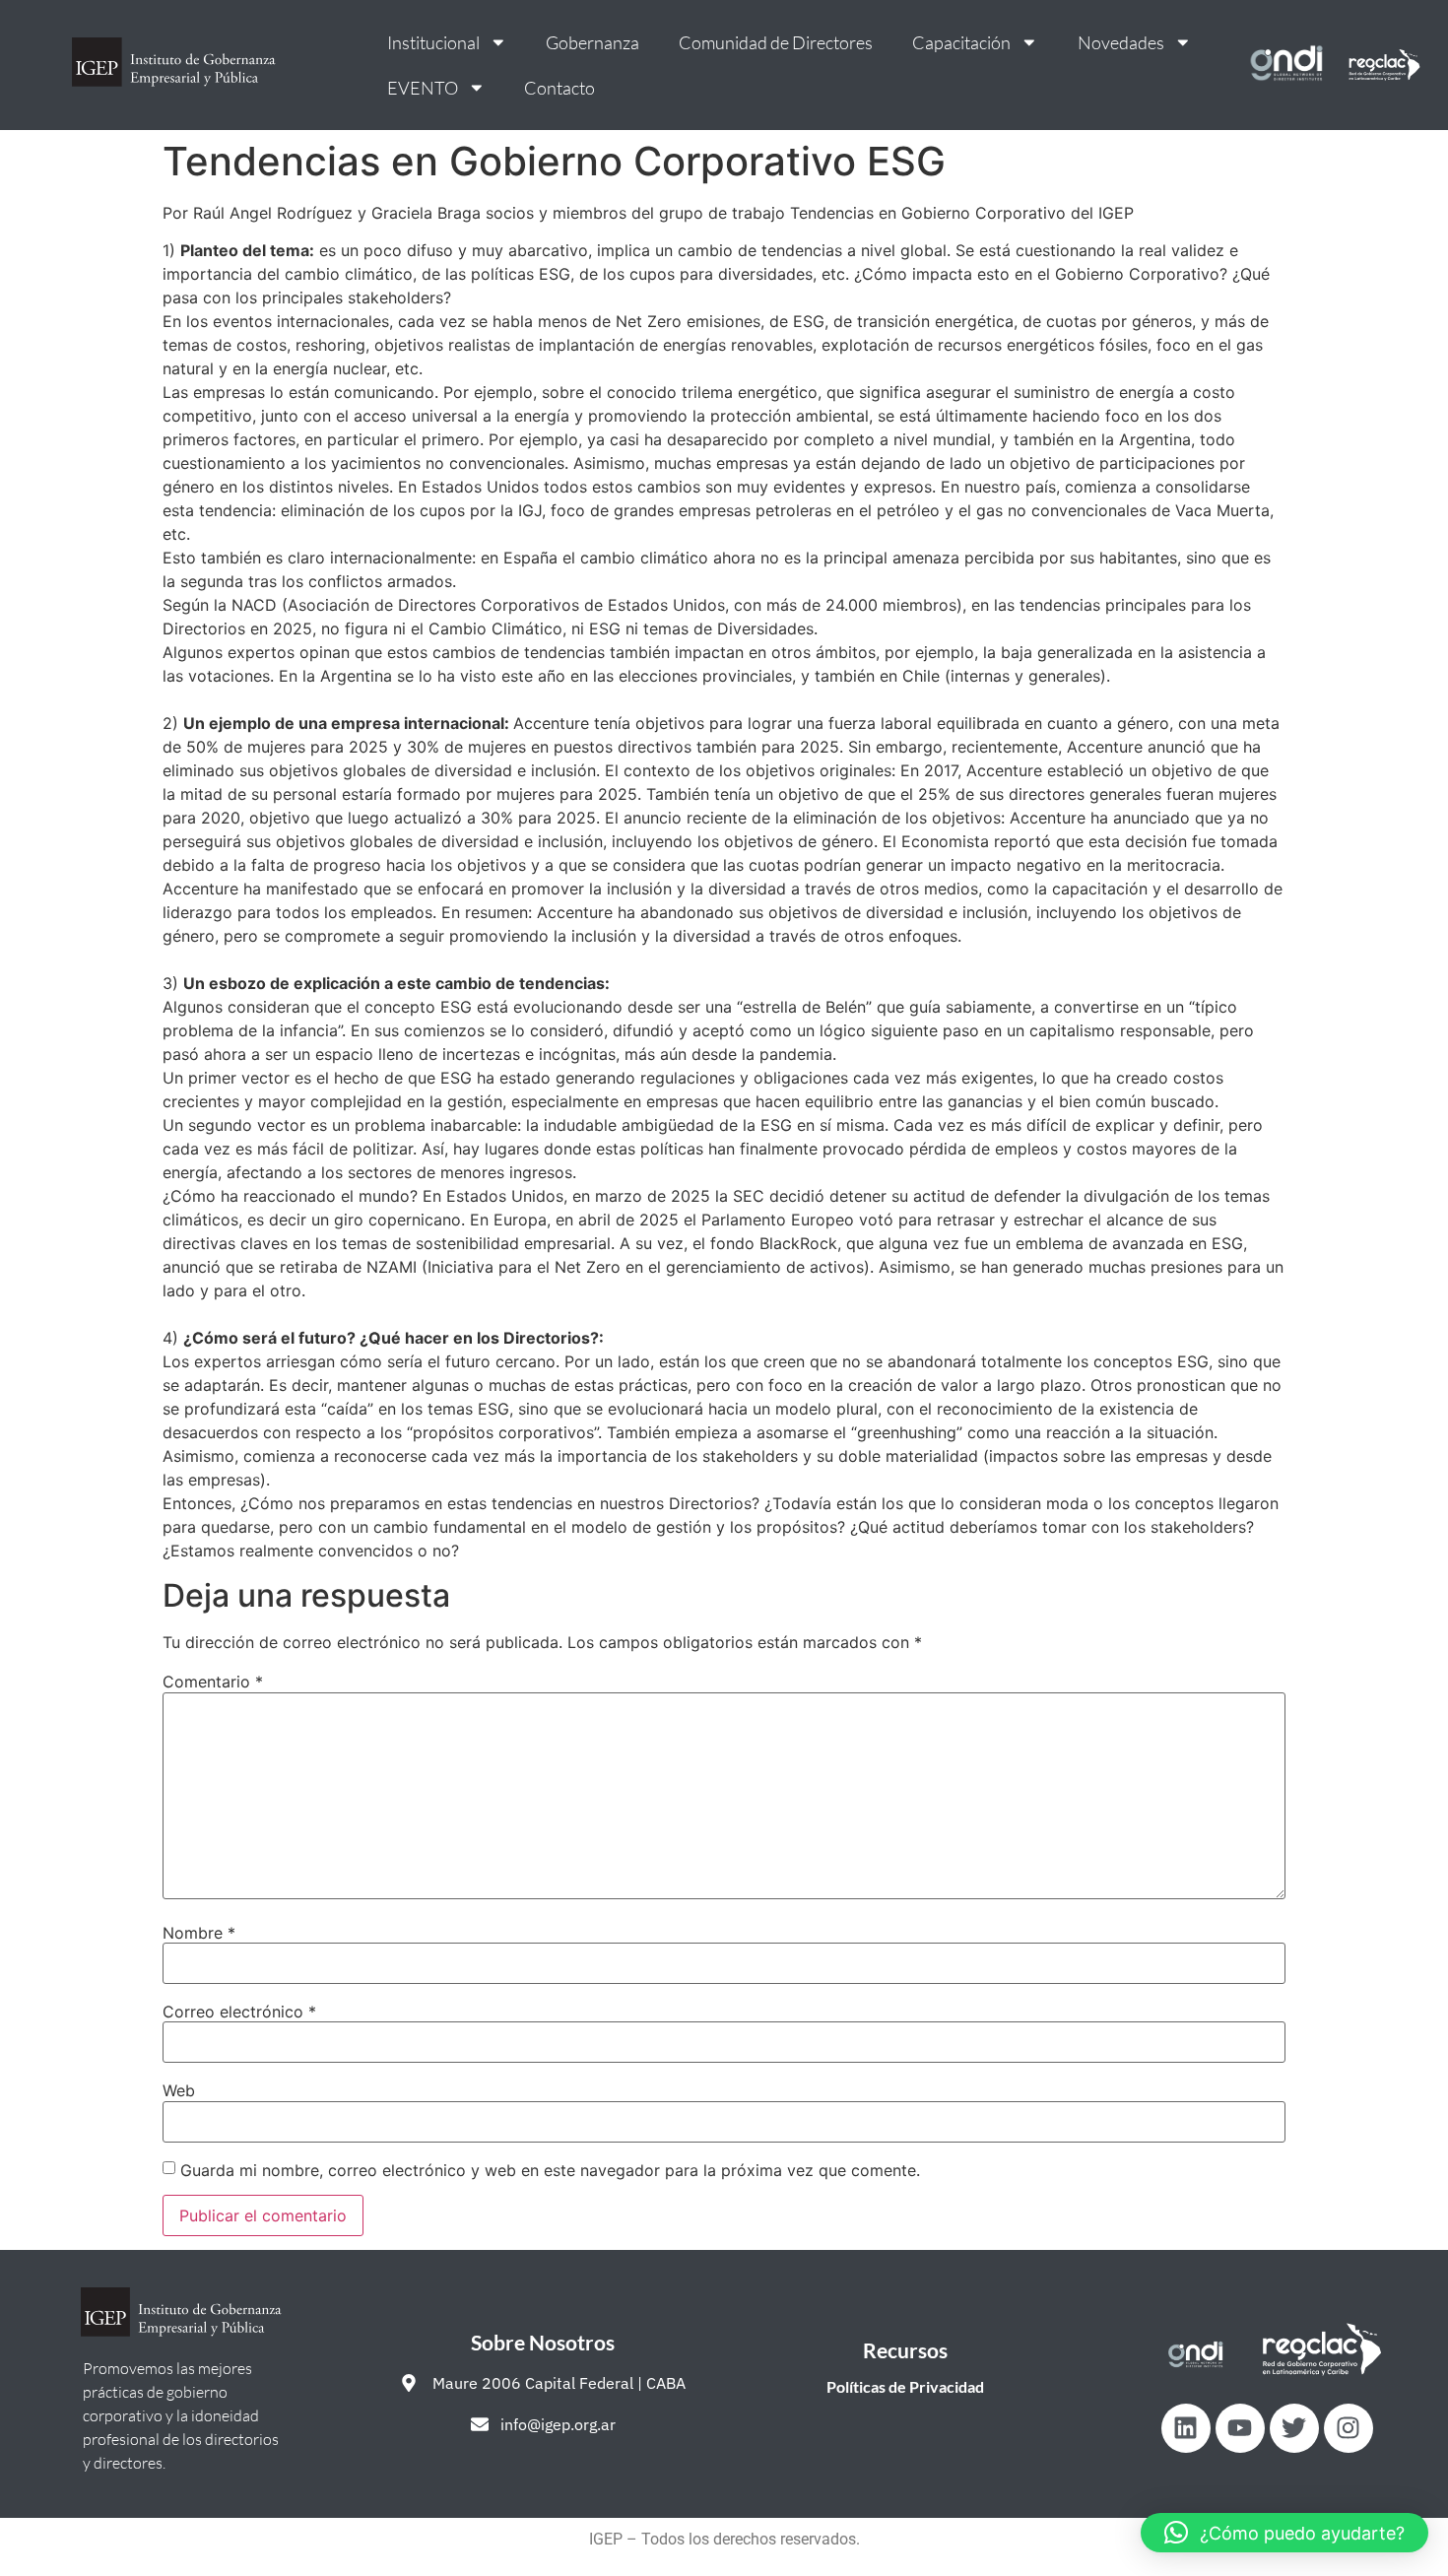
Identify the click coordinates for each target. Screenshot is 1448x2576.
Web (179, 2090)
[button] (1284, 2533)
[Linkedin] (1186, 2428)
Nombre (199, 1933)
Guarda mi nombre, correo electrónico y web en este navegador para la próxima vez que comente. (550, 2170)
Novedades (1121, 42)
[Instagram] (1349, 2428)
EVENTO (423, 88)
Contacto (559, 88)
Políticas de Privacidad (905, 2386)
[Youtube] (1240, 2428)
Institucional (433, 42)
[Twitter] (1294, 2428)
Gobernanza (592, 42)
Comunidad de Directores (776, 42)
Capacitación (961, 42)
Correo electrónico (239, 2012)
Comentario (213, 1682)
